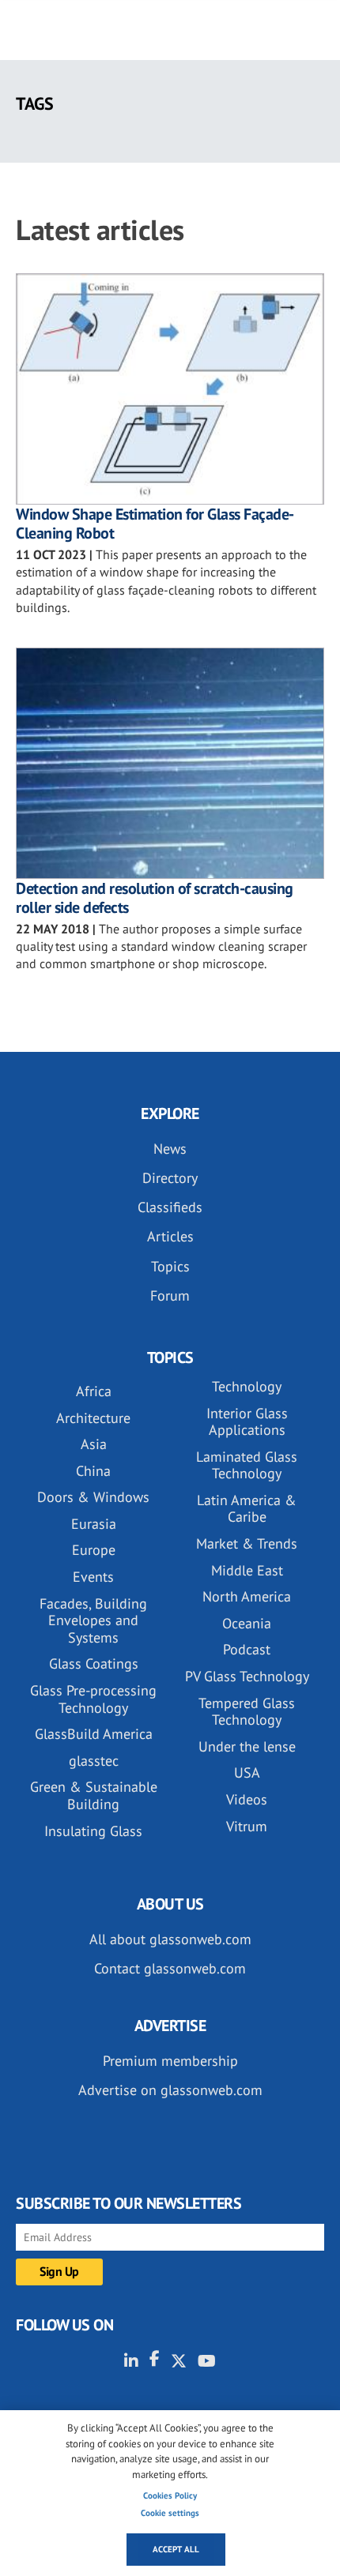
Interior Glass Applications (247, 1422)
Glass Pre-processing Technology (93, 1699)
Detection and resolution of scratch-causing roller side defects (155, 898)
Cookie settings (170, 2513)
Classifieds (170, 1207)
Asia (94, 1444)
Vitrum (247, 1826)
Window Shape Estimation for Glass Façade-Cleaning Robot (155, 524)
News (170, 1149)
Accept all (176, 2549)
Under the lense (247, 1746)
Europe (94, 1550)
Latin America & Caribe (247, 1509)
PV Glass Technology (247, 1676)
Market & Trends (247, 1543)
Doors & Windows (93, 1497)
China (93, 1471)
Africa (94, 1391)
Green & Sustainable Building (94, 1795)
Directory (170, 1178)
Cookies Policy (170, 2495)
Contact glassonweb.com (170, 1968)
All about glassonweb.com (170, 1939)
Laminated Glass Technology (247, 1465)
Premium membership (170, 2061)
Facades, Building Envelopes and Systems (93, 1620)
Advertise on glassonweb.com (170, 2090)
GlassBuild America (94, 1734)
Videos (247, 1799)
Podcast (247, 1649)
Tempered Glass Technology (247, 1712)
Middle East (247, 1570)
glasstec (94, 1761)
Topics (170, 1266)
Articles (170, 1236)
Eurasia (94, 1524)
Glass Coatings (94, 1664)
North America (247, 1596)
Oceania (247, 1623)
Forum (170, 1296)
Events (93, 1577)
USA (247, 1772)
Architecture (93, 1418)
